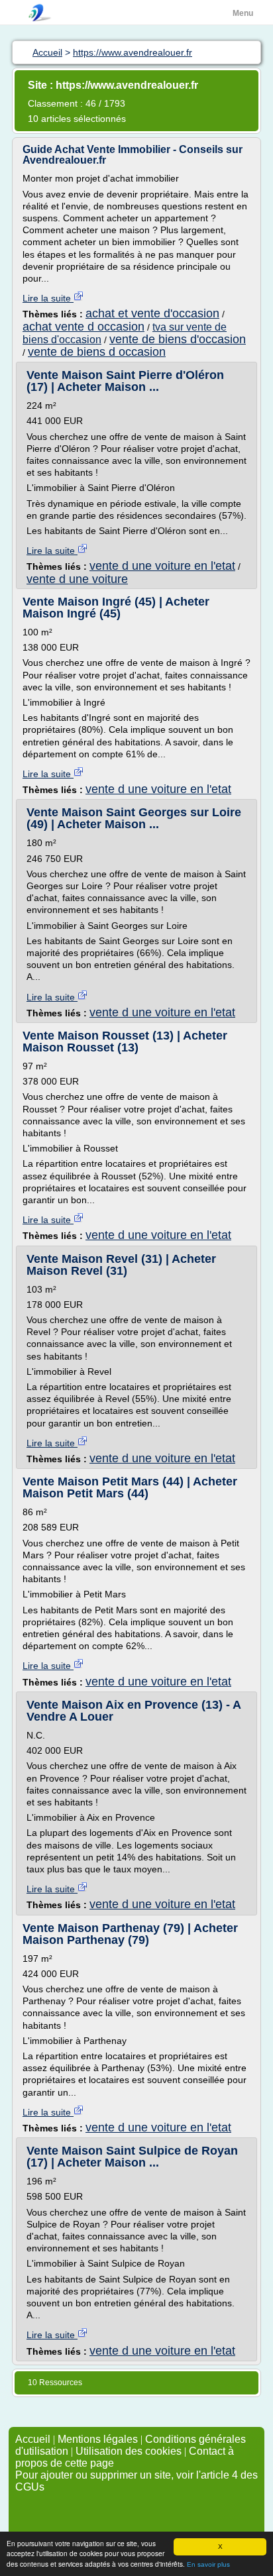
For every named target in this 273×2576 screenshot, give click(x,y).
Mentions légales (98, 2439)
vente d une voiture (77, 579)
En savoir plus (208, 2564)
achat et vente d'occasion (152, 313)
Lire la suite (48, 298)
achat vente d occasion (83, 327)
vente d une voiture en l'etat (162, 566)
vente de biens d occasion (97, 352)
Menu (243, 13)
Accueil (33, 2439)
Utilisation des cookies (129, 2451)
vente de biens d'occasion (178, 339)
